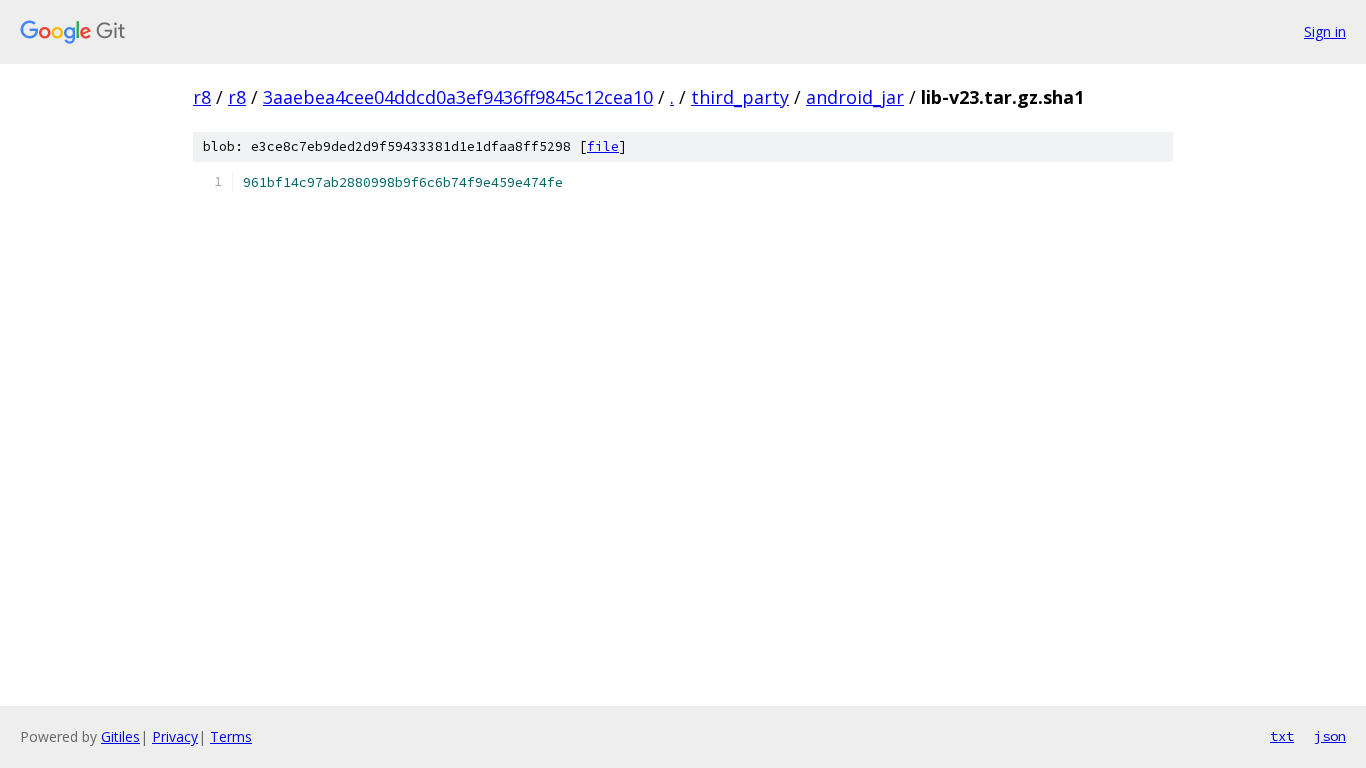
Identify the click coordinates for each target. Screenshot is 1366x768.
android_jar (855, 97)
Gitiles (120, 736)
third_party (740, 97)
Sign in (1325, 31)
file (603, 146)
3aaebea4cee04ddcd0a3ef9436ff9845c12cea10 (458, 97)
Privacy (175, 736)
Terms (231, 736)
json (1330, 736)
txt (1282, 736)
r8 (202, 97)
